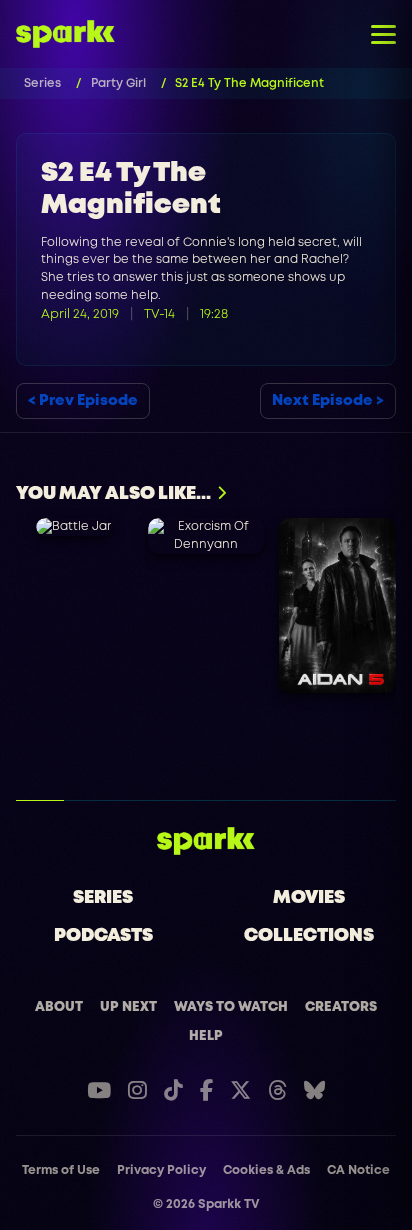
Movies (309, 898)
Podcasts (103, 936)
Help (206, 1036)
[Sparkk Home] (206, 841)
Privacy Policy (161, 1170)
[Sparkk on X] (240, 1090)
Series (103, 898)
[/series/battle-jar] (74, 527)
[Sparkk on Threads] (277, 1090)
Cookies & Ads (266, 1170)
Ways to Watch (231, 1007)
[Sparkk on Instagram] (137, 1090)
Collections (309, 936)
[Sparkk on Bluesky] (314, 1090)
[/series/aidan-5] (337, 605)
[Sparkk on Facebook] (206, 1090)
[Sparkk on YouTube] (99, 1090)
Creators (341, 1007)
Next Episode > (328, 401)
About (59, 1007)
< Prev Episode (83, 401)
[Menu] (383, 34)
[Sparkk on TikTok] (173, 1090)
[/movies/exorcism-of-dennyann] (206, 536)
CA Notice (358, 1170)
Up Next (128, 1007)
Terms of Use (61, 1170)
